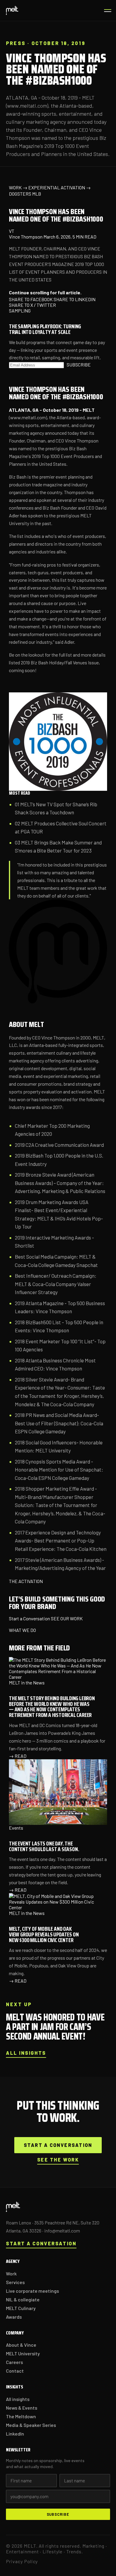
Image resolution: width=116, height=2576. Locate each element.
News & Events (22, 2408)
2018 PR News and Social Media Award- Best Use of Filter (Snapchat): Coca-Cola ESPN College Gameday (59, 1423)
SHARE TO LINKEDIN (75, 299)
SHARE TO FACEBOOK (31, 299)
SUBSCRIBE (79, 365)
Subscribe (58, 2514)
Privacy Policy (22, 2561)
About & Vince (21, 2345)
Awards (14, 2317)
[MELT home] (12, 10)
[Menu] (106, 10)
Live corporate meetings (32, 2291)
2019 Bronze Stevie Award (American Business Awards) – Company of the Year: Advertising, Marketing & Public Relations (60, 1183)
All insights (26, 2053)
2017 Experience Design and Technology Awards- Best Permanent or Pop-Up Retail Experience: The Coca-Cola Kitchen (61, 1541)
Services (15, 2282)
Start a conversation (58, 2145)
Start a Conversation (29, 1618)
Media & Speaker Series (31, 2425)
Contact (15, 2371)
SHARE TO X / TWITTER (32, 305)
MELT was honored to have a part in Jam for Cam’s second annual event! (55, 2027)
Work (11, 2273)
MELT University (23, 2353)
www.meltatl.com (28, 417)
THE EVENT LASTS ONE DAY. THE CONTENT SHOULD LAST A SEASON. (44, 1846)
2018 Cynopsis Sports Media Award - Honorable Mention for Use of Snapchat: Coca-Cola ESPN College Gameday (59, 1470)
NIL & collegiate (23, 2299)
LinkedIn (15, 2434)
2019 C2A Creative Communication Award (59, 1145)
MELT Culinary (21, 2308)
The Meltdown (21, 2416)
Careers (14, 2362)
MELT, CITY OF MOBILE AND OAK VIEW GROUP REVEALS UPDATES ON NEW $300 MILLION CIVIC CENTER (44, 1934)
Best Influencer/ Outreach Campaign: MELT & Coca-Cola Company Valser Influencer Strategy (56, 1284)
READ (18, 1756)
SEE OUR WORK (67, 1618)
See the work (58, 2160)
